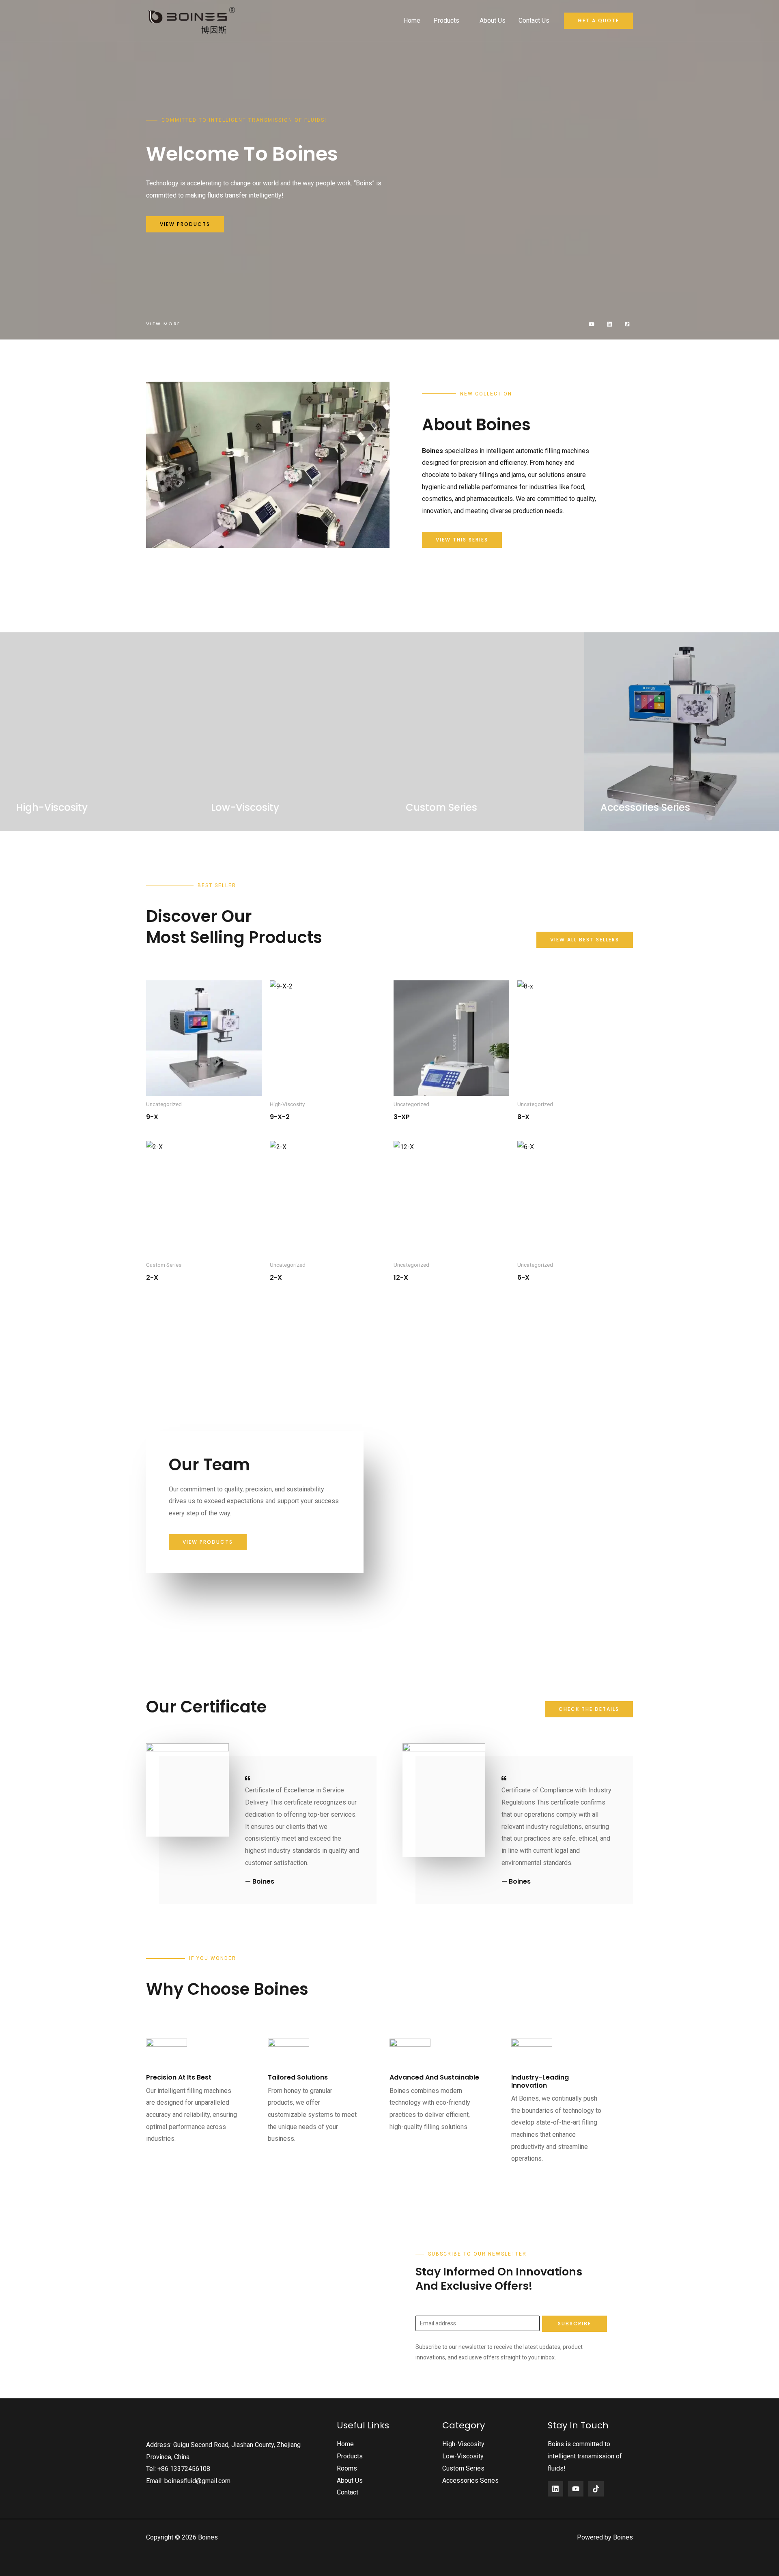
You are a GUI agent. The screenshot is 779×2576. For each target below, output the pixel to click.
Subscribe (575, 2324)
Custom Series (463, 2468)
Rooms (347, 2468)
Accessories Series (470, 2480)
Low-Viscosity (463, 2456)
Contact (348, 2492)
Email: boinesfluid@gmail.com (188, 2481)
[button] (598, 21)
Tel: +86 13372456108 (178, 2469)
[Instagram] (596, 2489)
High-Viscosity (463, 2444)
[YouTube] (576, 2489)
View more (164, 324)
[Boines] (192, 20)
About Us (493, 20)
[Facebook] (555, 2489)
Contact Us (534, 20)
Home (412, 20)
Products (446, 20)
